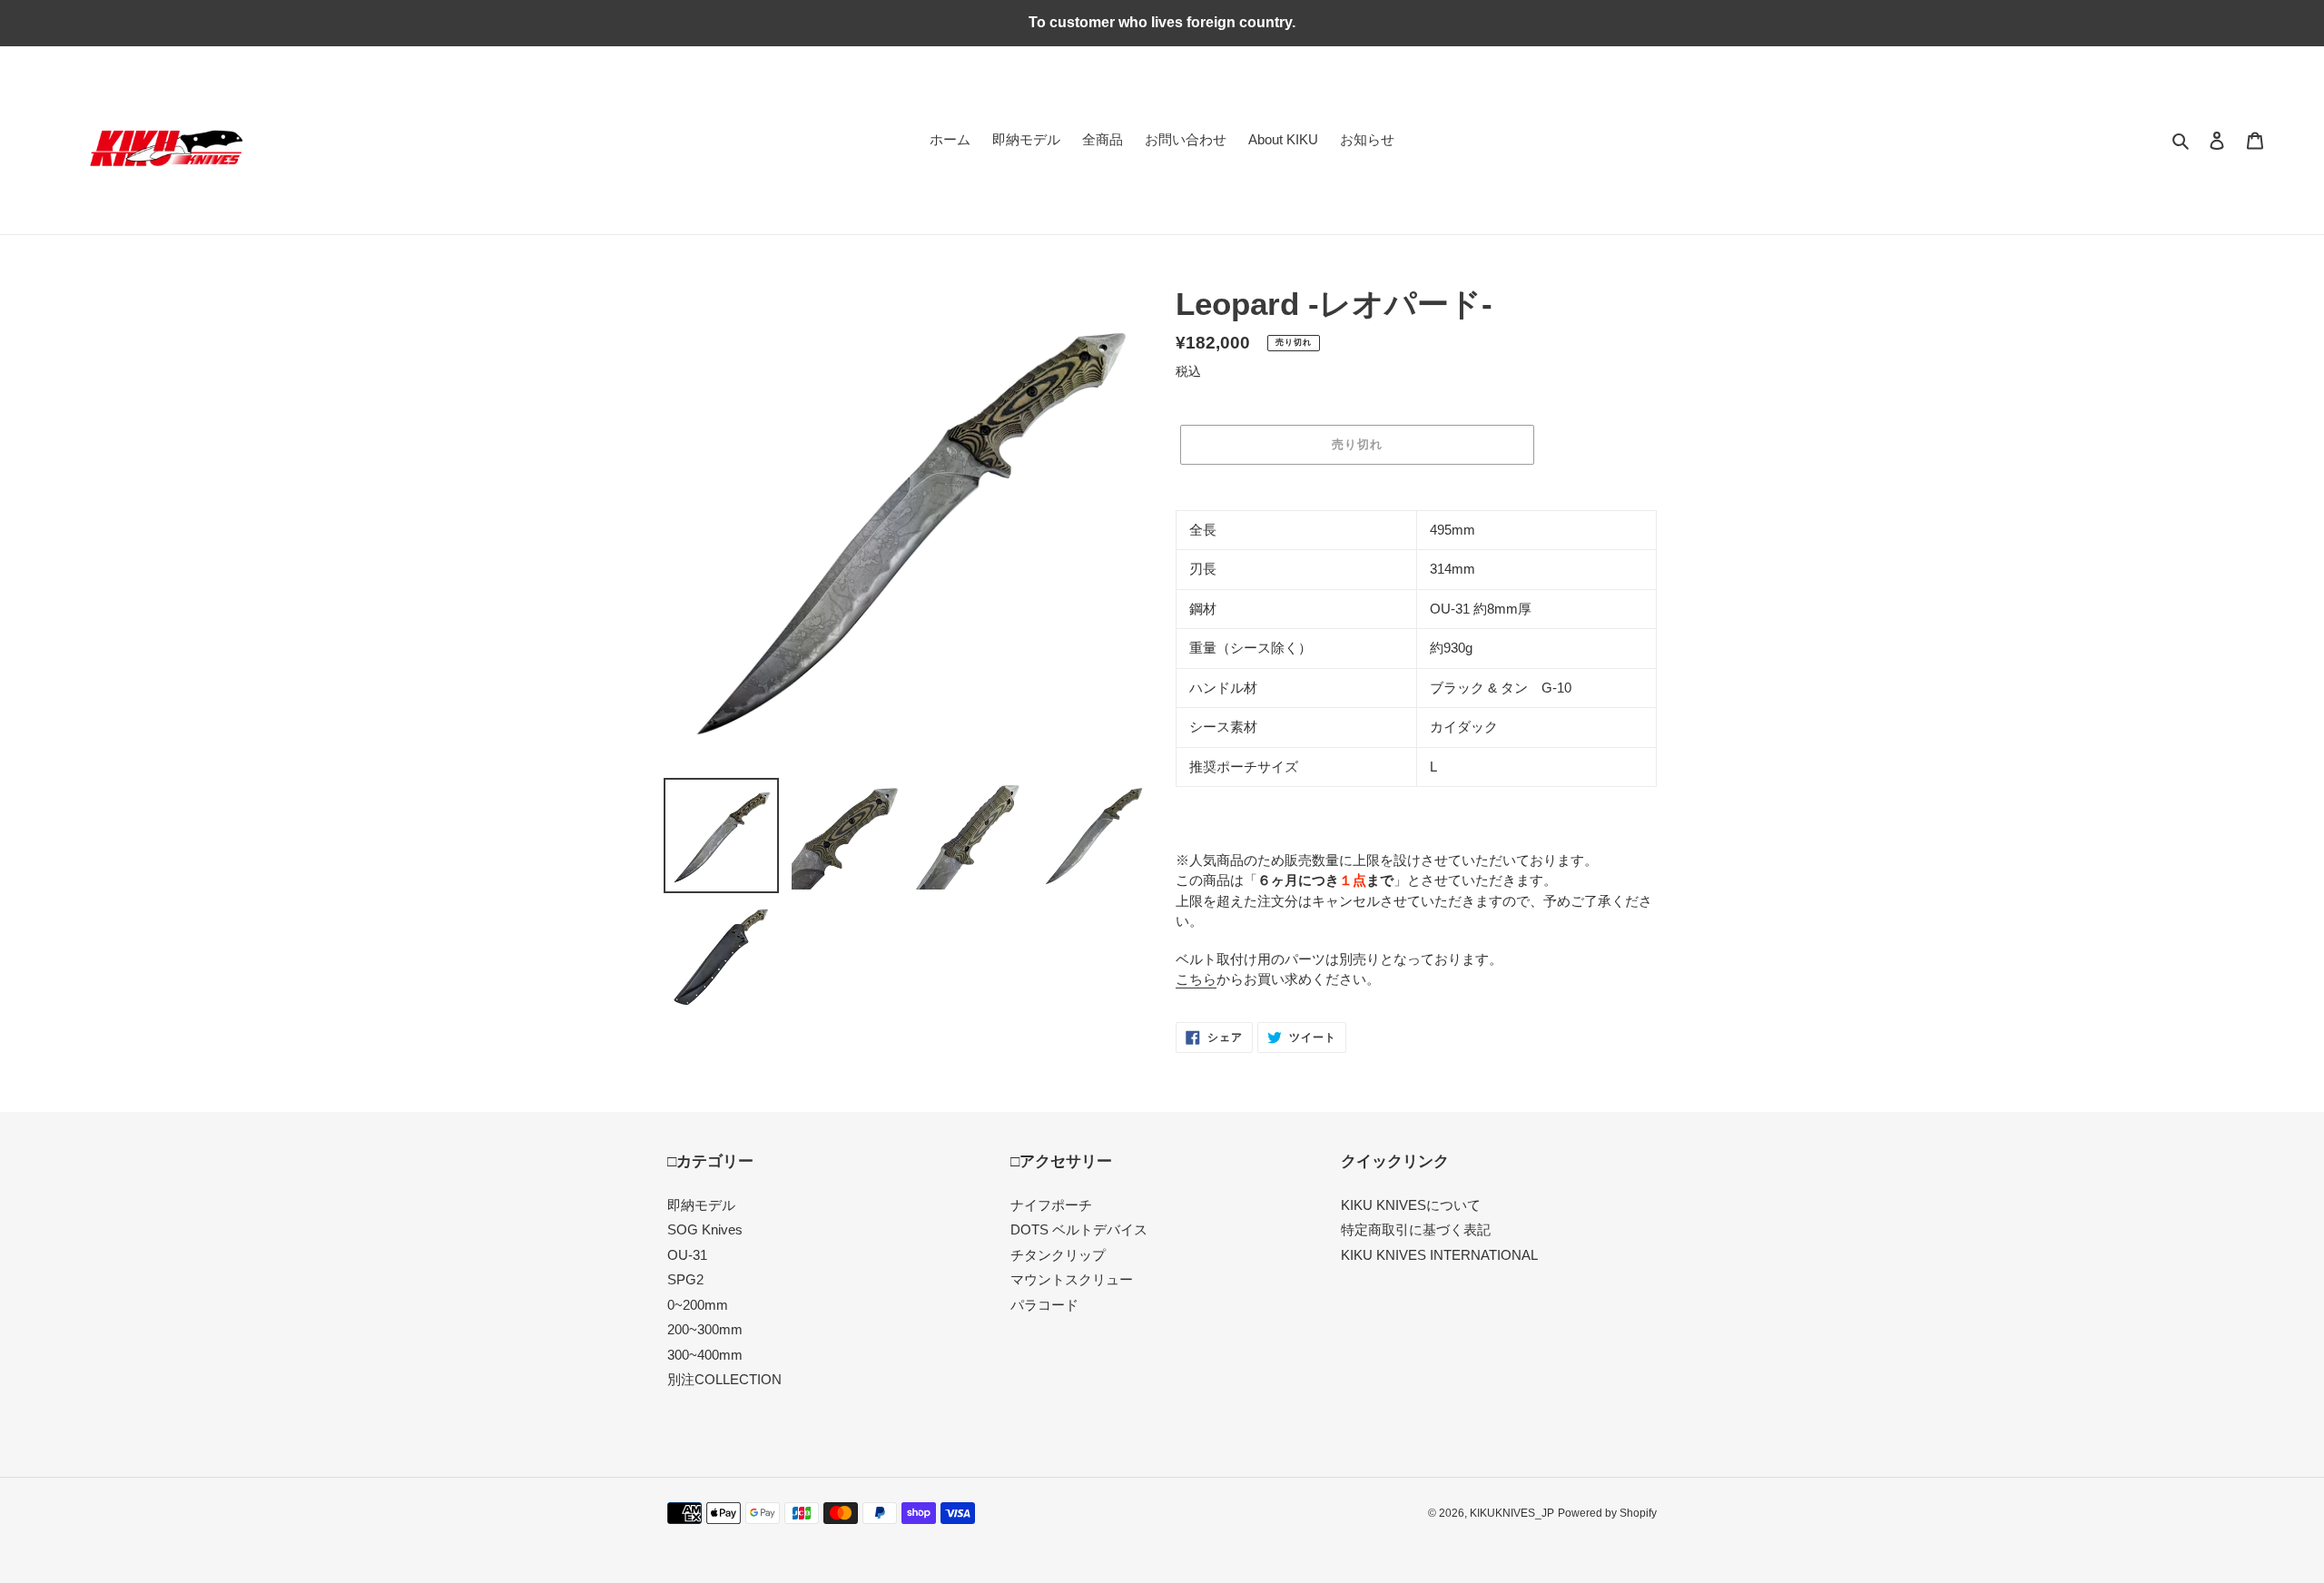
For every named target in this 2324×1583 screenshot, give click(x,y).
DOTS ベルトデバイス (1079, 1229)
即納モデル (701, 1205)
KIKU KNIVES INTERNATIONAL (1439, 1255)
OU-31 (687, 1255)
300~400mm (705, 1355)
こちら (1196, 979)
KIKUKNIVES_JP (1512, 1513)
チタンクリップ (1058, 1255)
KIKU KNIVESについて (1411, 1205)
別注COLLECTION (724, 1379)
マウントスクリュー (1072, 1279)
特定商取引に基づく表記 (1416, 1229)
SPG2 (685, 1279)
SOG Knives (705, 1229)
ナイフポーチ (1051, 1205)
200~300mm (705, 1329)
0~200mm (698, 1305)
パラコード (1044, 1305)
